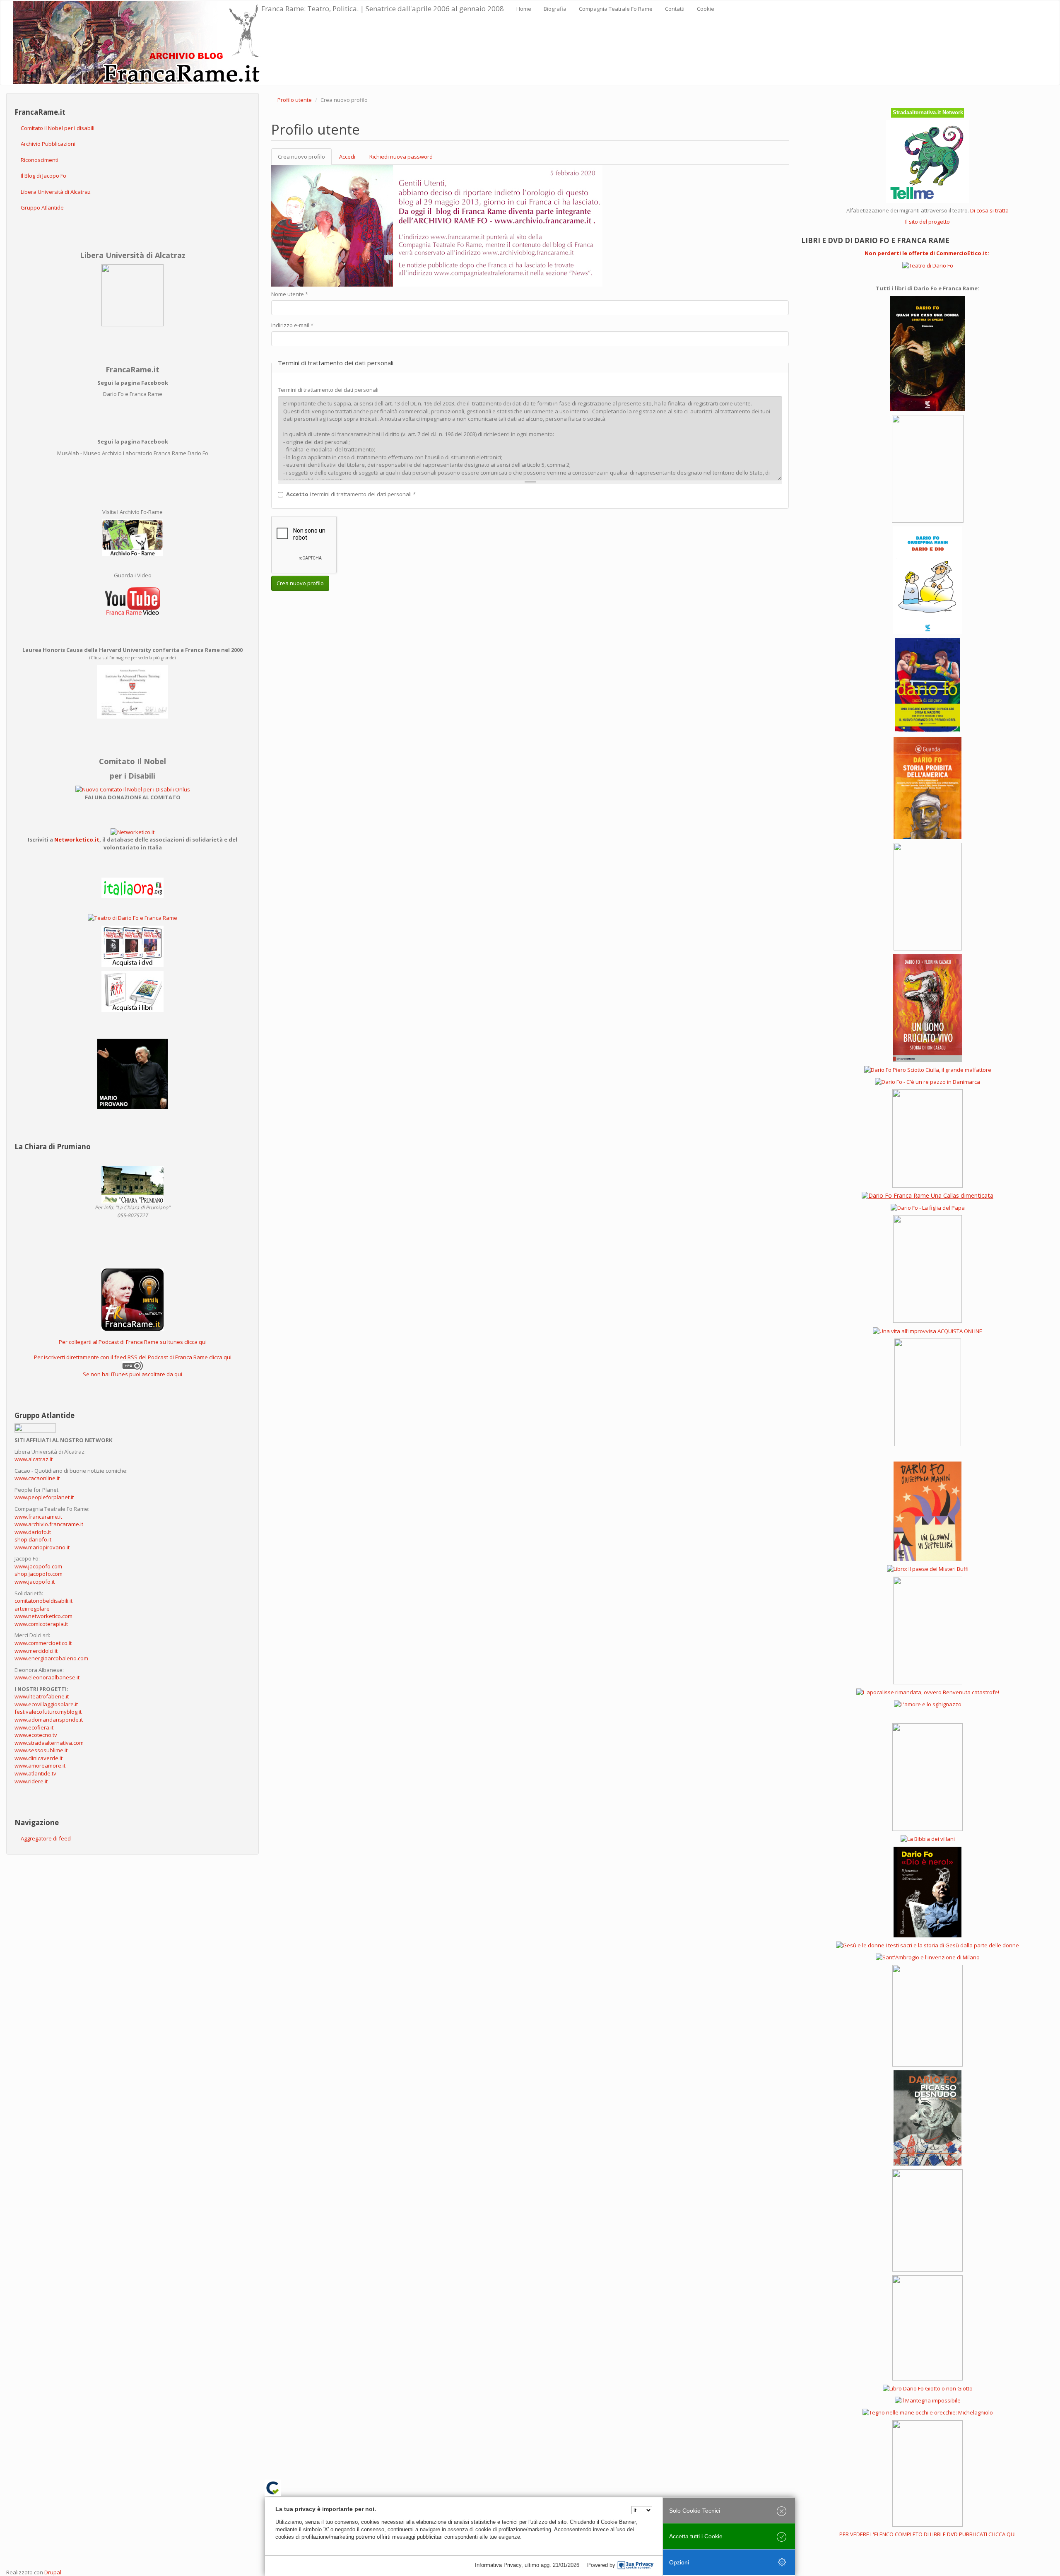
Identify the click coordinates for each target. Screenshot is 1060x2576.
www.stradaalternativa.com (49, 1743)
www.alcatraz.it (34, 1459)
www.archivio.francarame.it (49, 1524)
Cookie (706, 9)
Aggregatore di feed (46, 1838)
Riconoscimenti (40, 160)
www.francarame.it (38, 1517)
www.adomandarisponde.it (49, 1720)
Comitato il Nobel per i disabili (58, 128)
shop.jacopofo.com (39, 1574)
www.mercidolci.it (36, 1651)
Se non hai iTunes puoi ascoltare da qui (132, 1374)
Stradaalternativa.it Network (928, 112)
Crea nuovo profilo (305, 159)
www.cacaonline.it (37, 1478)
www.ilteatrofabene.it (42, 1696)
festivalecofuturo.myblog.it (48, 1712)
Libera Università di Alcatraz (56, 192)
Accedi (347, 157)
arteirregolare (32, 1609)
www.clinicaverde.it (39, 1758)
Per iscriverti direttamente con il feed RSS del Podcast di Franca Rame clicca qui (133, 1357)
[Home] (137, 43)
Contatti (675, 9)
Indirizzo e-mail (292, 325)
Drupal (53, 2572)
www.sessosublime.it (41, 1750)
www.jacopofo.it (35, 1582)
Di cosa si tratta (989, 210)
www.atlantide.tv (35, 1773)
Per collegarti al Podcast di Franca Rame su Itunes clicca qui (133, 1342)
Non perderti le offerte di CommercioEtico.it (926, 253)
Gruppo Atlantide (42, 207)
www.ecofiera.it (34, 1727)
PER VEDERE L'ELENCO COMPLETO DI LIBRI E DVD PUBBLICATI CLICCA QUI (927, 2534)
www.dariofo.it (33, 1532)
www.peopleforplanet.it (44, 1497)
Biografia (555, 9)
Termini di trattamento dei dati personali (328, 390)
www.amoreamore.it (40, 1766)
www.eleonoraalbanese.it (47, 1677)
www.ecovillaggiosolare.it (46, 1704)
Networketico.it (77, 839)
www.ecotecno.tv (36, 1735)
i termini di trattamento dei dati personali (351, 494)
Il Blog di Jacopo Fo (43, 176)
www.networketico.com (43, 1616)
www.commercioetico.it (43, 1643)
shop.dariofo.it (33, 1539)
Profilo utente (295, 100)
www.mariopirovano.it (42, 1547)
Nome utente (290, 294)
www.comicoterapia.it (41, 1624)
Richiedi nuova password (401, 157)
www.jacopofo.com (38, 1566)
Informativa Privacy (498, 2565)
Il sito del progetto (927, 222)
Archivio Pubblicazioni (48, 144)
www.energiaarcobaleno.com (51, 1658)
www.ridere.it (31, 1781)
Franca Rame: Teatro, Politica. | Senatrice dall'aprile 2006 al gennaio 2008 (383, 8)
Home (524, 9)
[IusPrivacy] (636, 2565)
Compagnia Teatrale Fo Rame (616, 9)
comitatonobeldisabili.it (43, 1601)
